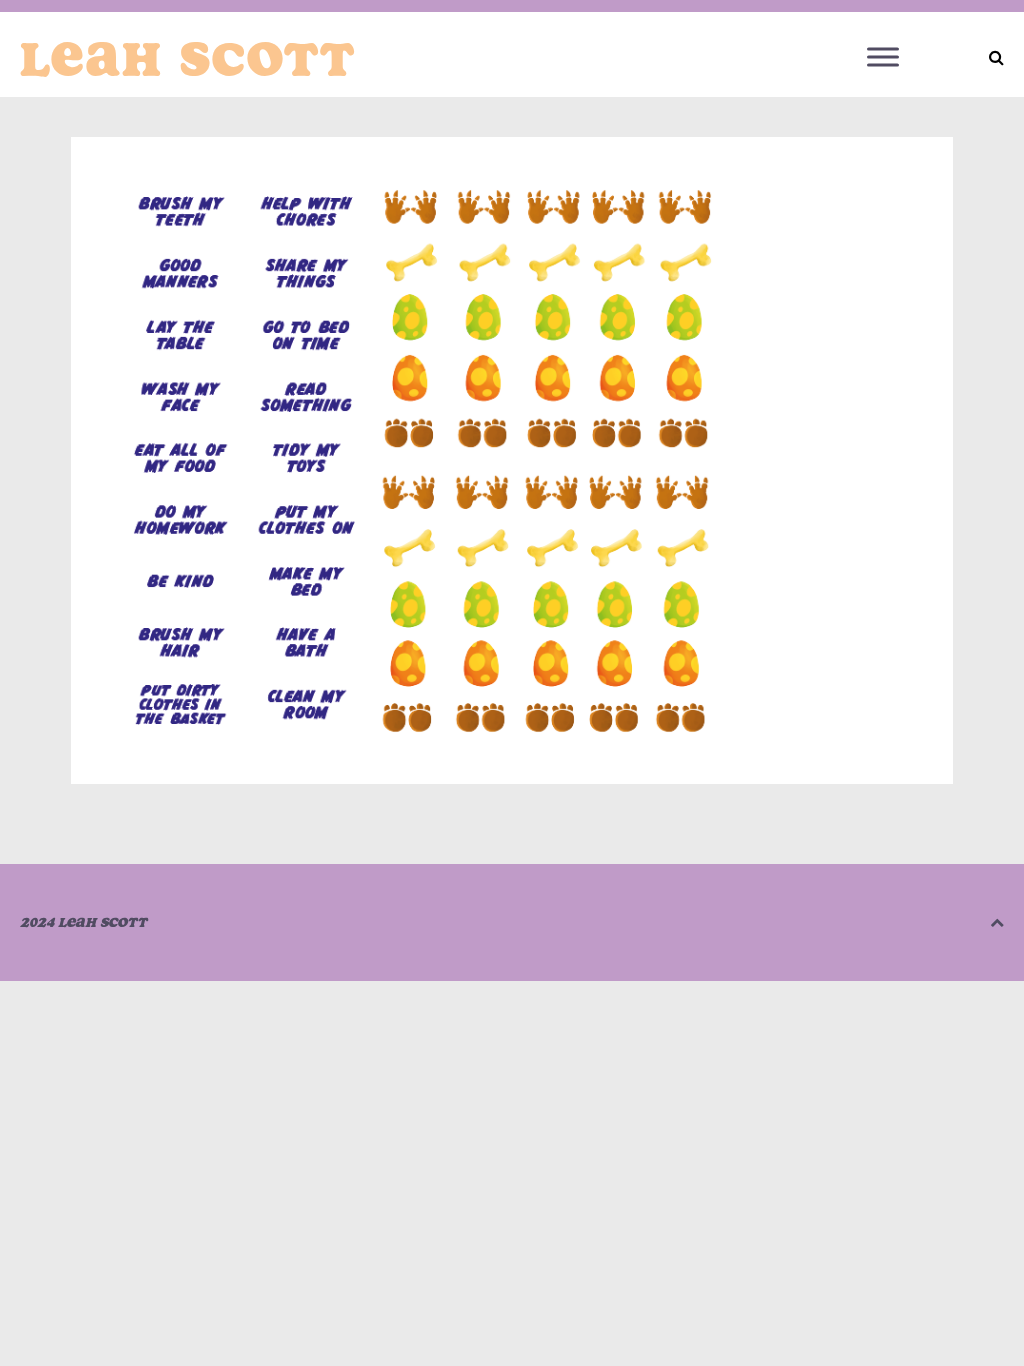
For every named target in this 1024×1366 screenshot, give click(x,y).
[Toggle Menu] (883, 56)
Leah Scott (188, 59)
